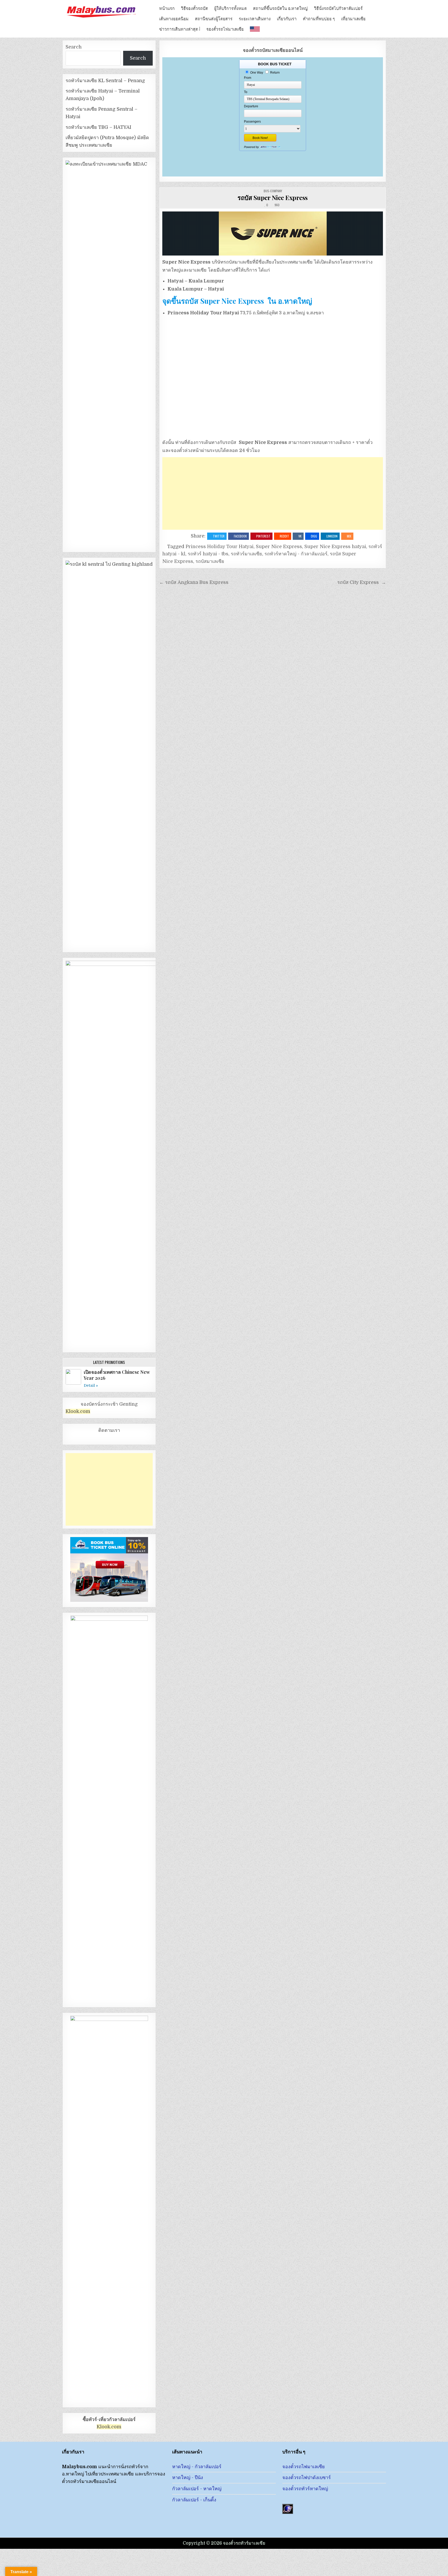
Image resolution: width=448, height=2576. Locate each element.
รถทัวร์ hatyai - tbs (208, 554)
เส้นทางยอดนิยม (174, 18)
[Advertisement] (273, 493)
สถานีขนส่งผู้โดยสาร (214, 18)
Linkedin (332, 536)
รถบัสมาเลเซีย (210, 561)
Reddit (284, 536)
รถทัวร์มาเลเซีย (246, 554)
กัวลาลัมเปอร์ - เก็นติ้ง (194, 2500)
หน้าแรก (167, 8)
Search (74, 47)
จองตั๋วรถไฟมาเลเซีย (225, 29)
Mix (349, 536)
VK (300, 536)
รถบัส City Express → (362, 582)
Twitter (219, 536)
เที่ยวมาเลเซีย (353, 18)
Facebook (240, 536)
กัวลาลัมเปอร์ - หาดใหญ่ (197, 2489)
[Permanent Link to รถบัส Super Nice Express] (273, 233)
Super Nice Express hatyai (335, 547)
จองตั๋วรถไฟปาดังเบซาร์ (307, 2478)
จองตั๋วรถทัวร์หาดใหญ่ (305, 2489)
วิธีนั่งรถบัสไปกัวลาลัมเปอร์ (338, 8)
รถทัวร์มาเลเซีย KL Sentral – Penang (105, 81)
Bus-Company (273, 191)
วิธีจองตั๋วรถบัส (194, 8)
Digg (314, 536)
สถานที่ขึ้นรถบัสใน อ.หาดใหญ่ (280, 8)
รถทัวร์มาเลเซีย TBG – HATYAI (98, 127)
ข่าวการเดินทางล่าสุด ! (180, 29)
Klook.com (78, 1411)
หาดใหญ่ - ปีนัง (188, 2478)
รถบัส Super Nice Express (273, 197)
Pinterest (263, 536)
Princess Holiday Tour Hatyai (220, 547)
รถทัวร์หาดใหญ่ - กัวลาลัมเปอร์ (296, 554)
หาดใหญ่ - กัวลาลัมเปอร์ (197, 2467)
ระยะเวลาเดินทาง (255, 18)
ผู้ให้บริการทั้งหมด (230, 8)
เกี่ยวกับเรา (287, 18)
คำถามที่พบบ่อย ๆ (319, 18)
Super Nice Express (279, 547)
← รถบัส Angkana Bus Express (194, 582)
